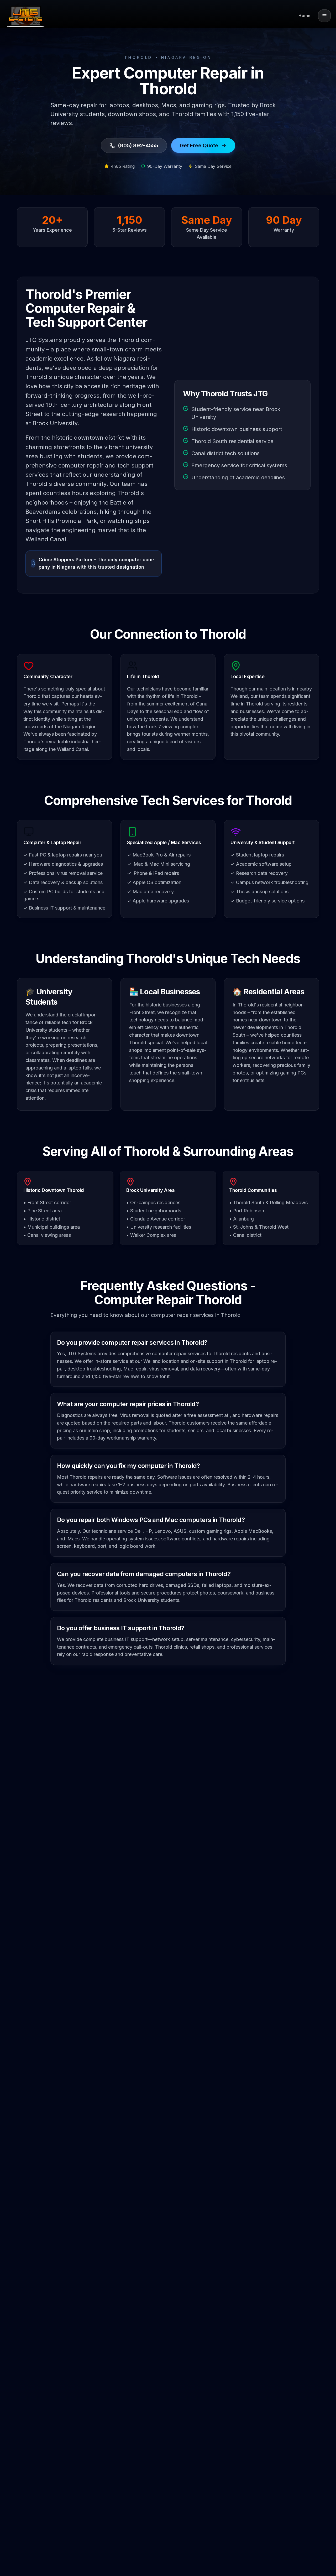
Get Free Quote (199, 146)
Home (304, 16)
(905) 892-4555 (138, 146)
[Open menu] (324, 16)
